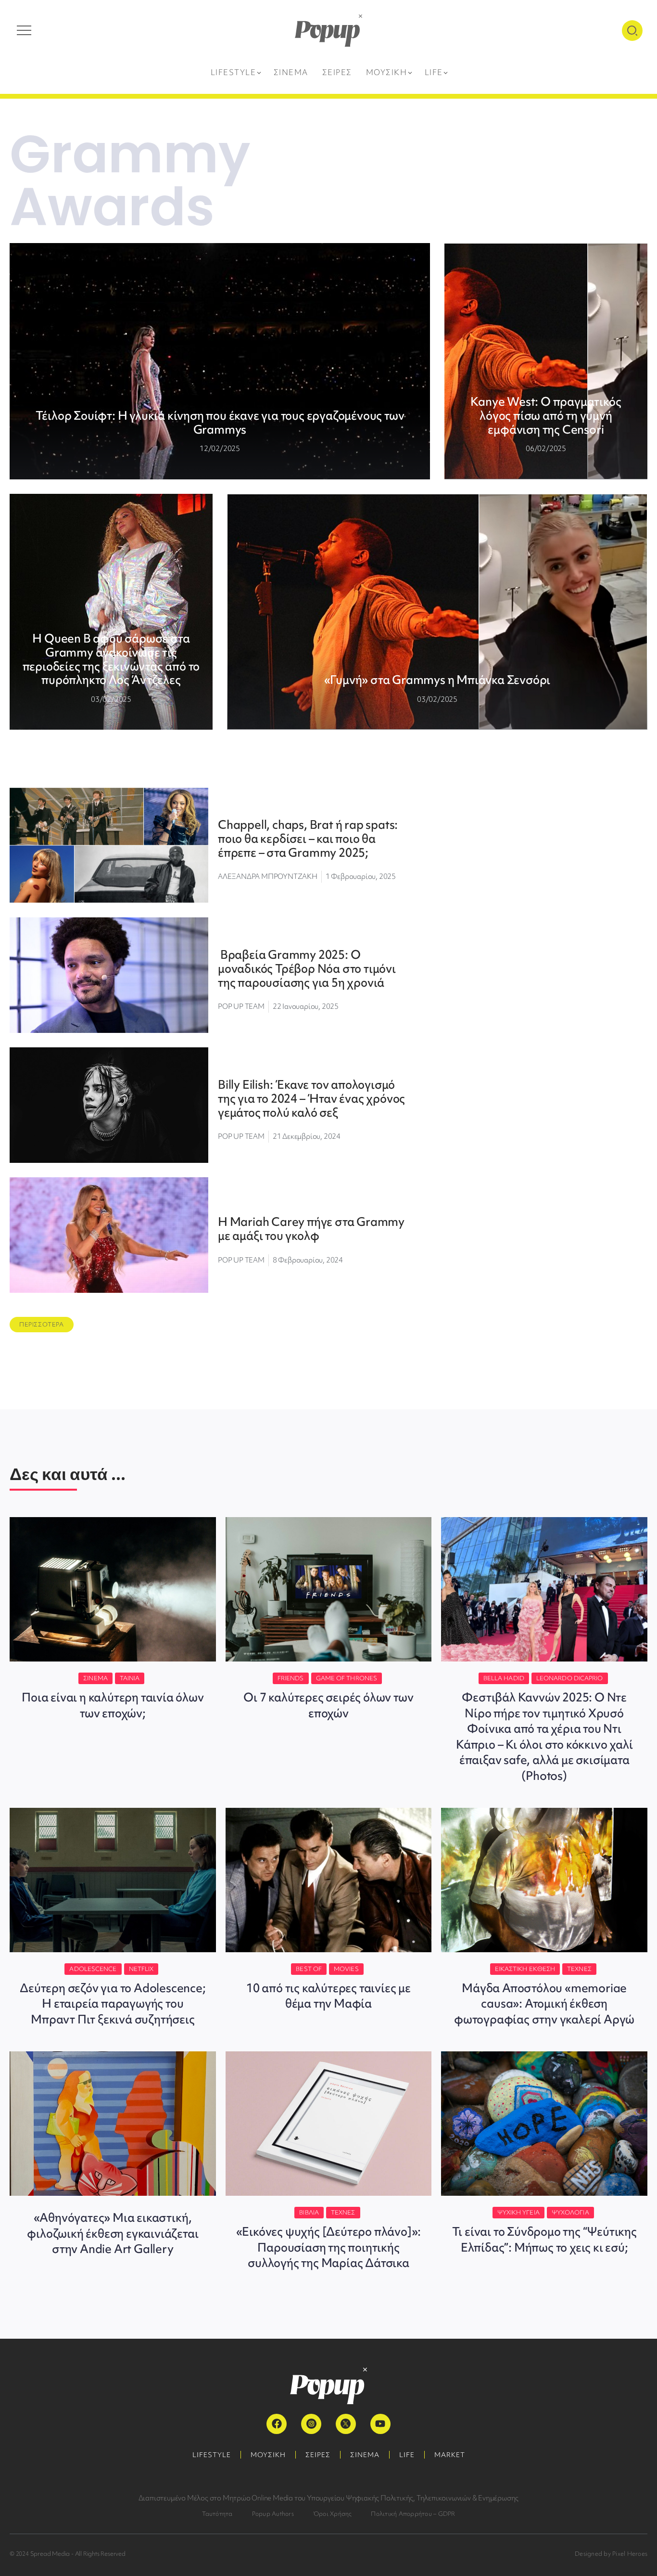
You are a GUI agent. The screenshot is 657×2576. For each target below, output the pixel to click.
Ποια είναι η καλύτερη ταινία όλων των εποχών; (113, 1705)
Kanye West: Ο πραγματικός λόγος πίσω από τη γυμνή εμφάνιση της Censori (546, 416)
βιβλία (309, 2212)
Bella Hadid (504, 1678)
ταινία (130, 1678)
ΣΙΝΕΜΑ (365, 2455)
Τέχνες (579, 1969)
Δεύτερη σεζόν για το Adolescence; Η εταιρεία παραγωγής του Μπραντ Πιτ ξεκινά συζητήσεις (113, 2004)
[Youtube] (380, 2424)
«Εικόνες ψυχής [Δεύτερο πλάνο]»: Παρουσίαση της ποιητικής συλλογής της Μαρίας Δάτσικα (329, 2247)
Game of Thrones (347, 1678)
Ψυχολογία (570, 2212)
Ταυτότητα (217, 2514)
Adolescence (93, 1969)
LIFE (407, 2455)
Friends (291, 1678)
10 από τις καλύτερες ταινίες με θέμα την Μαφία (328, 1996)
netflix (141, 1969)
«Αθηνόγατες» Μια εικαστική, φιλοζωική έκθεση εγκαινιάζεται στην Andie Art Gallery (113, 2233)
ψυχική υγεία (518, 2212)
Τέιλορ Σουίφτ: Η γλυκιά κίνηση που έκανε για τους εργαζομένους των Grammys (220, 423)
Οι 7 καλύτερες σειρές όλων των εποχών (328, 1705)
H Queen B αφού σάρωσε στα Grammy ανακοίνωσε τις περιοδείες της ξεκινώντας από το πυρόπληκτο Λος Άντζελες (111, 659)
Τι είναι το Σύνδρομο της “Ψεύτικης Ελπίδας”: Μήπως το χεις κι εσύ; (544, 2239)
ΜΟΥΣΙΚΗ (268, 2455)
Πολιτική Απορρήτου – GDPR (413, 2514)
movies (346, 1969)
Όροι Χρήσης (333, 2514)
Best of (309, 1969)
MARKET (450, 2455)
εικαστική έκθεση (525, 1969)
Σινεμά (95, 1678)
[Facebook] (277, 2424)
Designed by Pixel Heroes (611, 2554)
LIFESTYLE (212, 2455)
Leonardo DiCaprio (570, 1678)
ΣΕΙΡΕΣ (318, 2455)
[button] (42, 1325)
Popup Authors (273, 2514)
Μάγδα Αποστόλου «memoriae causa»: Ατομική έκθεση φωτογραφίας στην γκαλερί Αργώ (544, 2004)
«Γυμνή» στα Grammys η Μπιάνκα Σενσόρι (437, 680)
